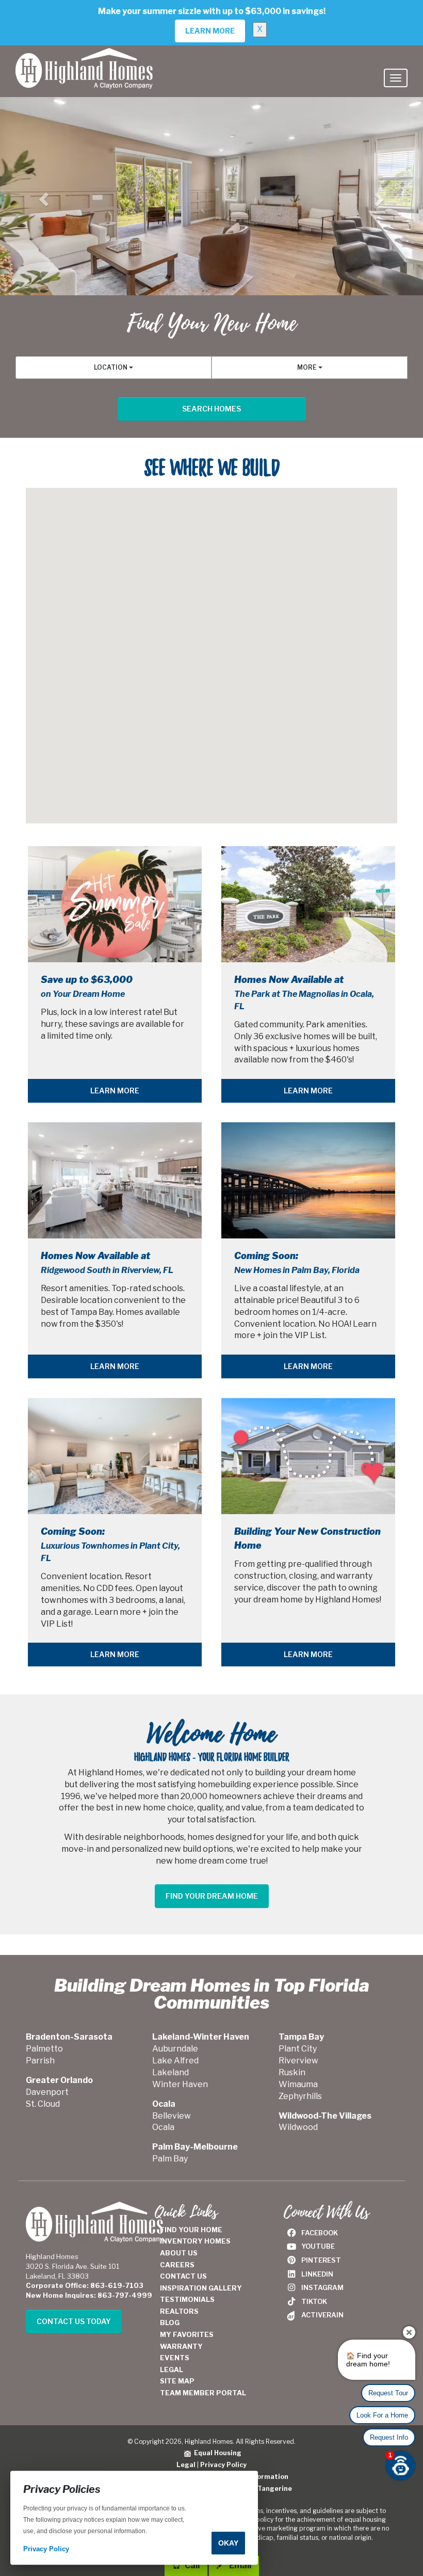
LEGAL (172, 2370)
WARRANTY (181, 2346)
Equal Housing (216, 2453)
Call (191, 2565)
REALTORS (179, 2311)
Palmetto (44, 2049)
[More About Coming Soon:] (308, 1180)
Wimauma (298, 2084)
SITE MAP (177, 2381)
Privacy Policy (223, 2465)
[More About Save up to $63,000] (115, 904)
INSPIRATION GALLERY (201, 2288)
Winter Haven (180, 2084)
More (308, 367)
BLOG (170, 2323)
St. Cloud (43, 2104)
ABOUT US (179, 2253)
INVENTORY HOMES (195, 2241)
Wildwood (298, 2127)
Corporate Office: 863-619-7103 (85, 2285)
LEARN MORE (115, 1091)
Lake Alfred (175, 2061)
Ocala (163, 2127)
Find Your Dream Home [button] (212, 1896)
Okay (228, 2543)
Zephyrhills (300, 2096)
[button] (42, 196)
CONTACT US (183, 2276)
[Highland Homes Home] (84, 58)
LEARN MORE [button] (210, 31)
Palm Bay (170, 2159)
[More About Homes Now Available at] (308, 904)
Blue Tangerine (266, 2488)
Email (239, 2565)
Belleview (172, 2116)
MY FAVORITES (187, 2334)
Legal (186, 2465)
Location (111, 367)
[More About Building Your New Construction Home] (308, 1456)
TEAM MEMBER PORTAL (203, 2393)
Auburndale (175, 2049)
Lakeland (170, 2072)
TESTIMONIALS (187, 2299)
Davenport (47, 2092)
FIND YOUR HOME (191, 2230)
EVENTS (175, 2358)
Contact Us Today (74, 2321)
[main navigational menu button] (396, 78)
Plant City (298, 2049)
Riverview (298, 2061)
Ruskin (292, 2072)
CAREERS (177, 2265)
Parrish (40, 2061)
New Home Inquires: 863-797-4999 (89, 2295)
